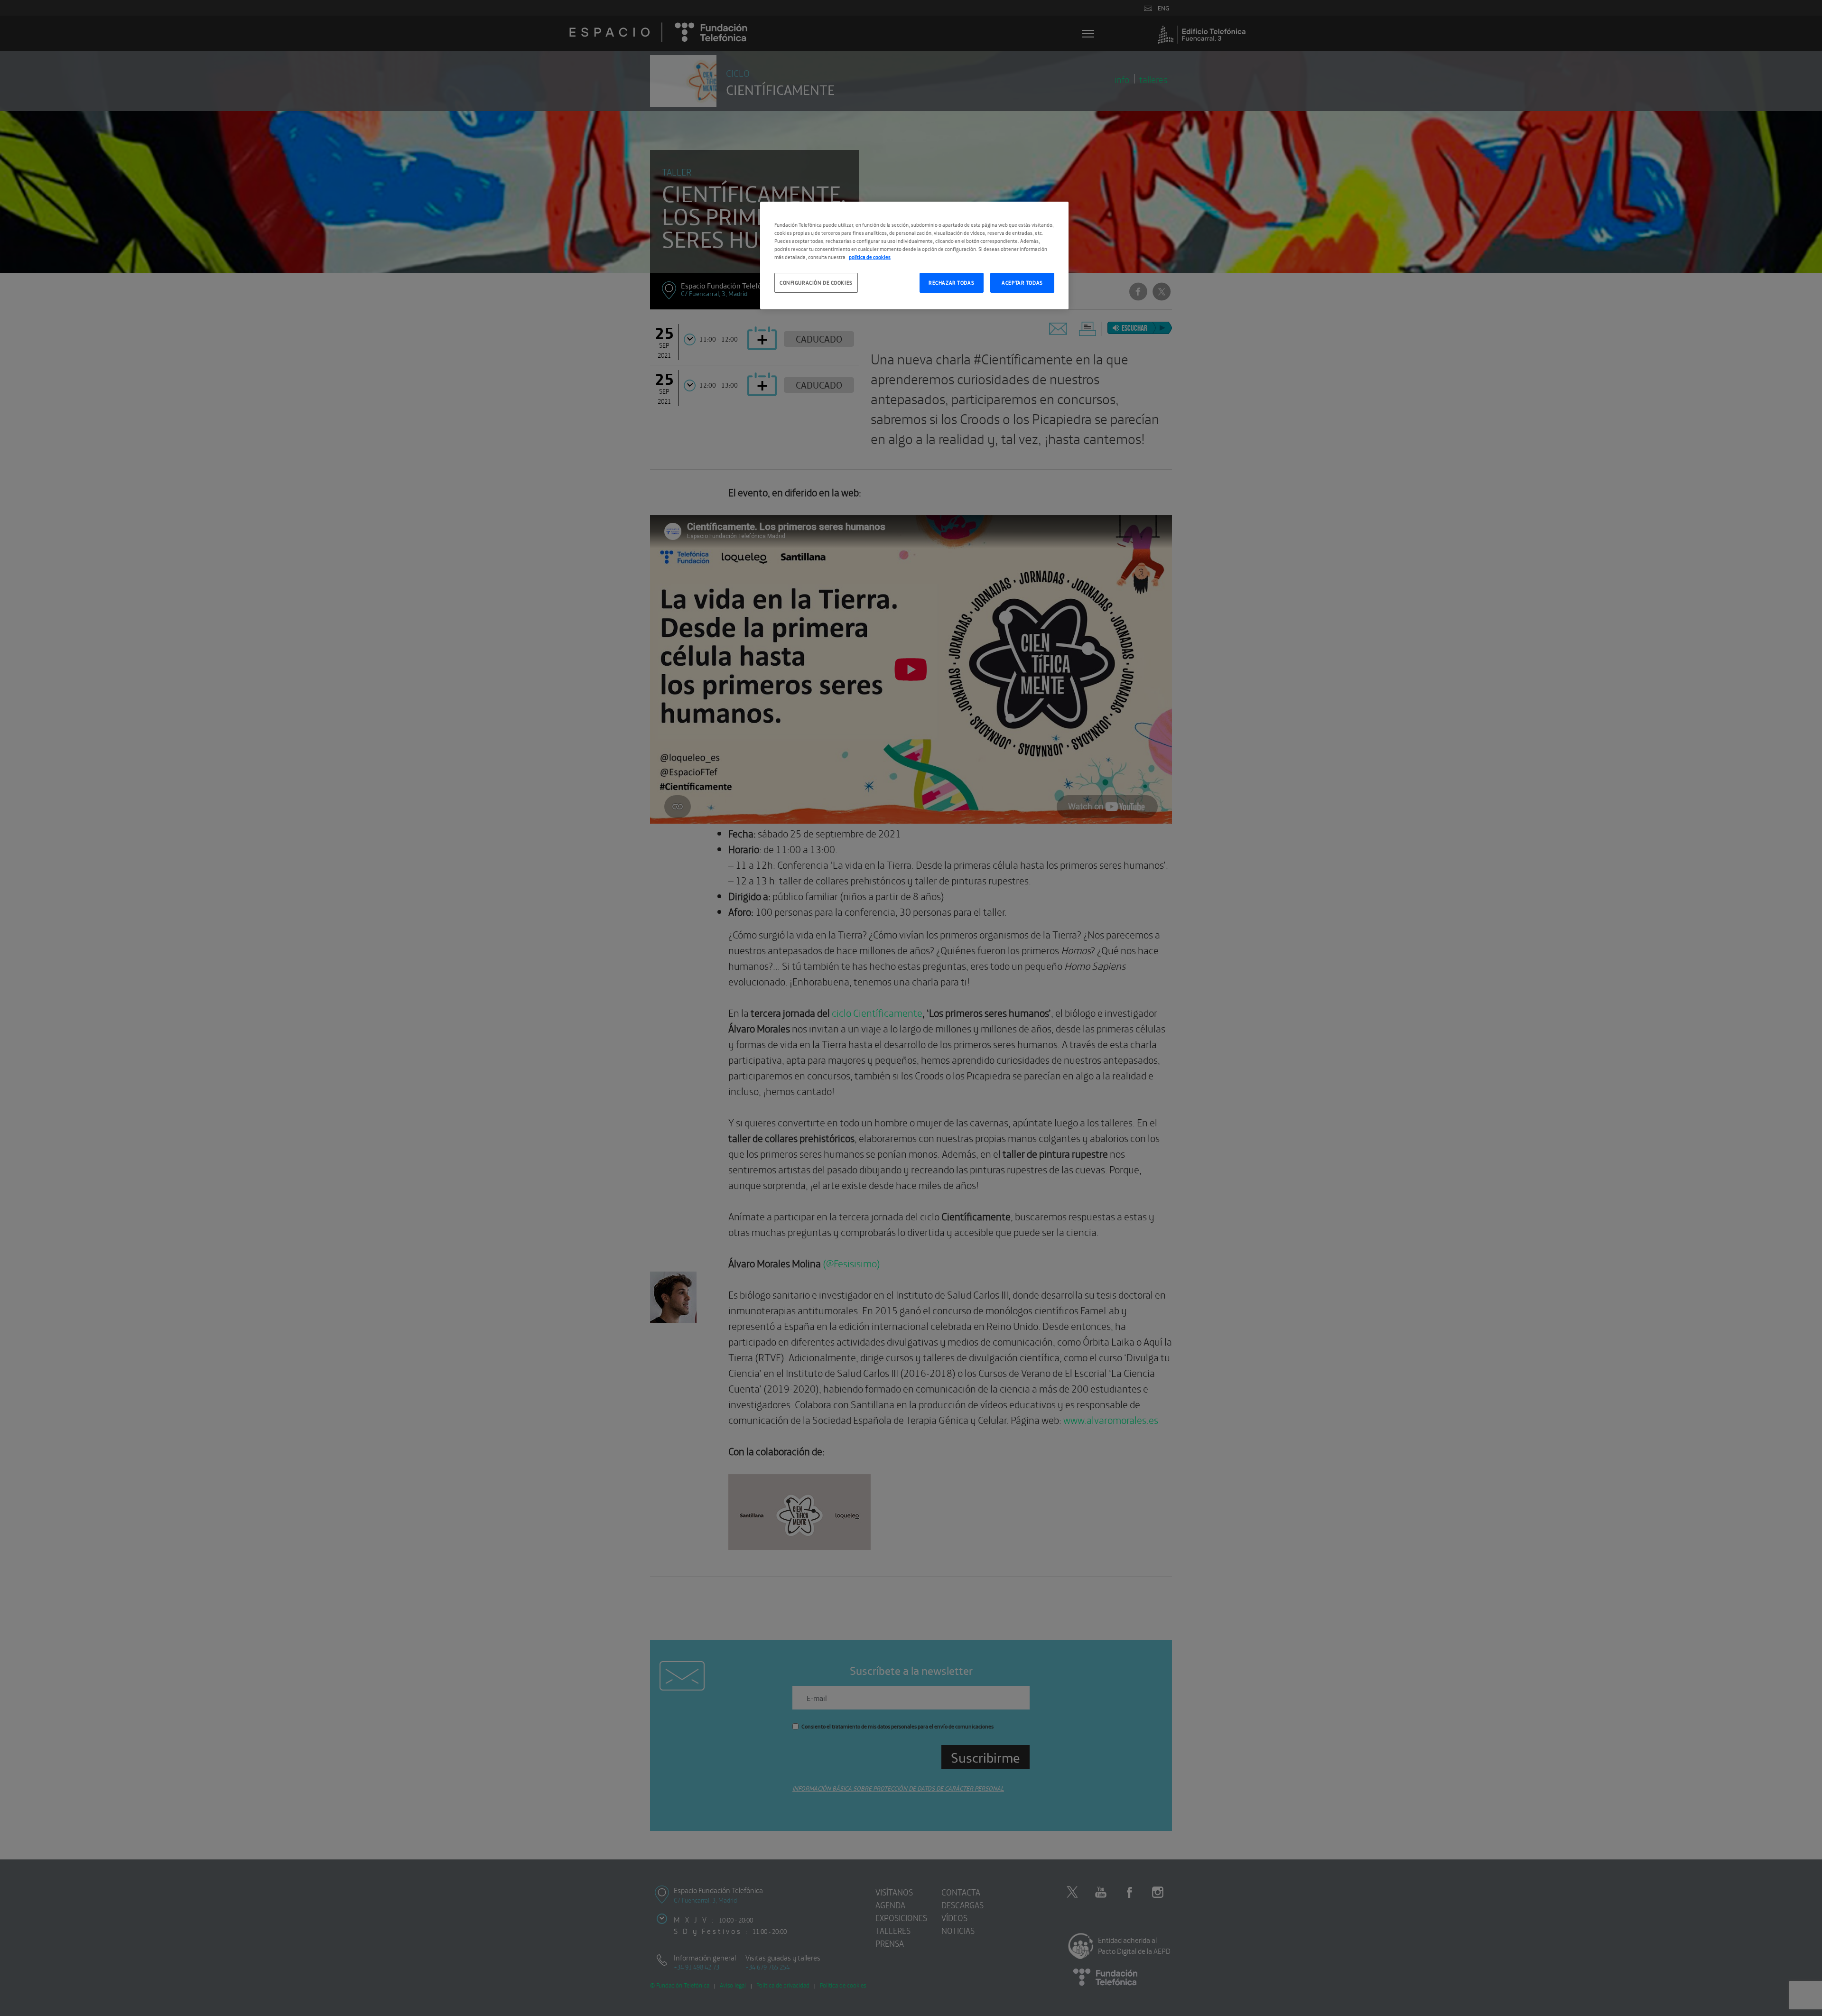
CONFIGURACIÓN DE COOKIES (816, 282)
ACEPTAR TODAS (1022, 282)
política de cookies (870, 257)
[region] (914, 255)
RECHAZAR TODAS (951, 282)
